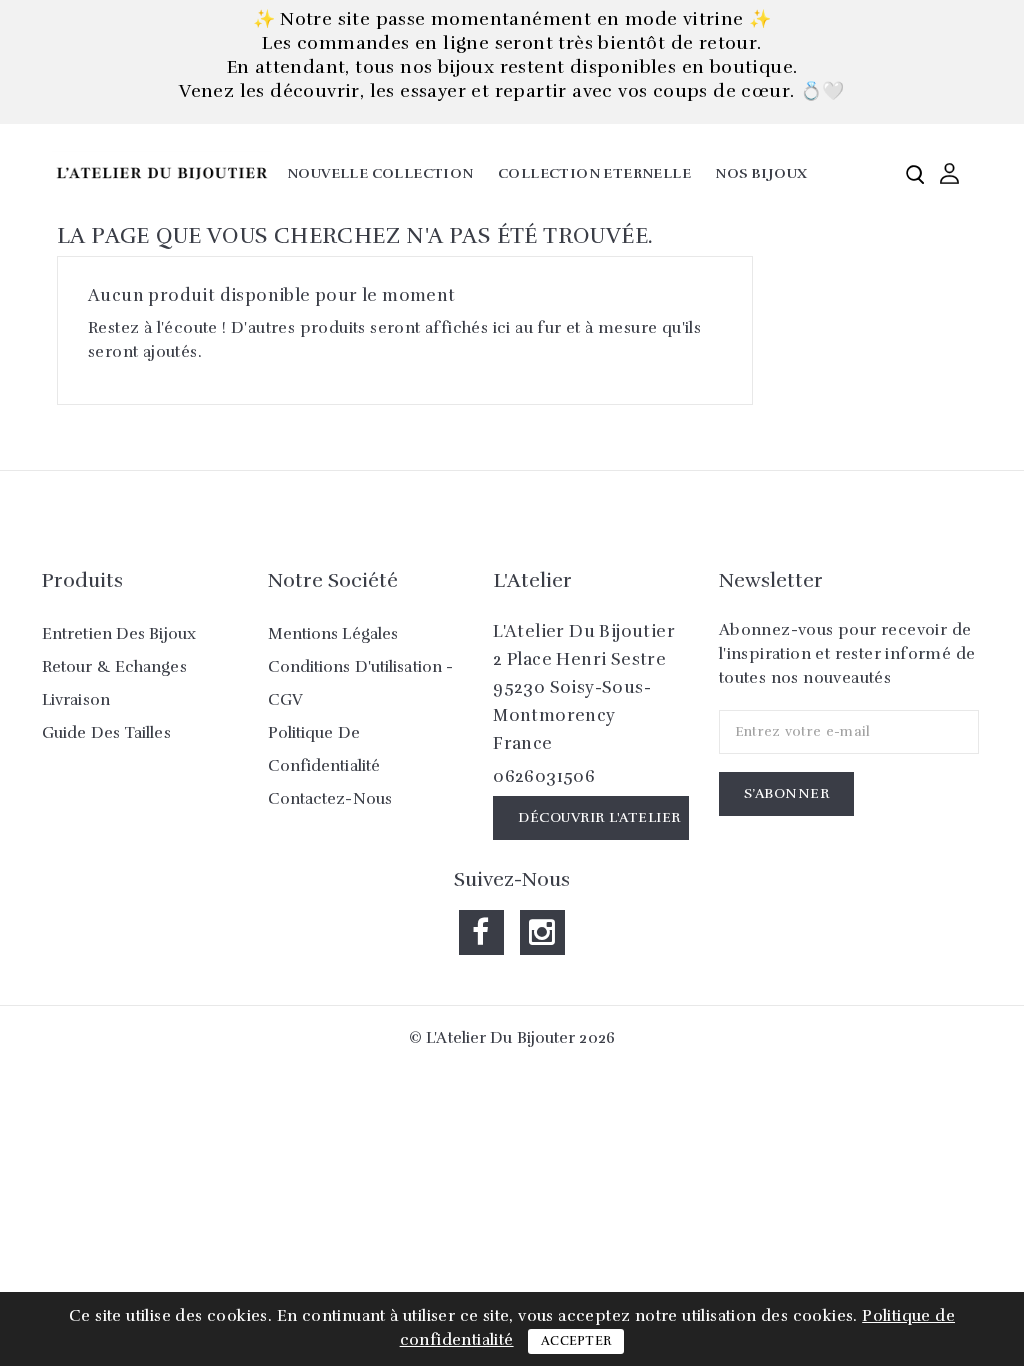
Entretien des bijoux (119, 634)
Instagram (542, 932)
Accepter (576, 1341)
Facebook (481, 932)
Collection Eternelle (594, 173)
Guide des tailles (106, 733)
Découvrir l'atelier (599, 817)
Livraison (76, 700)
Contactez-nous (330, 799)
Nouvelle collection (380, 173)
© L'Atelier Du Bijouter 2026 (512, 1038)
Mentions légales (333, 634)
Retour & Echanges (114, 667)
